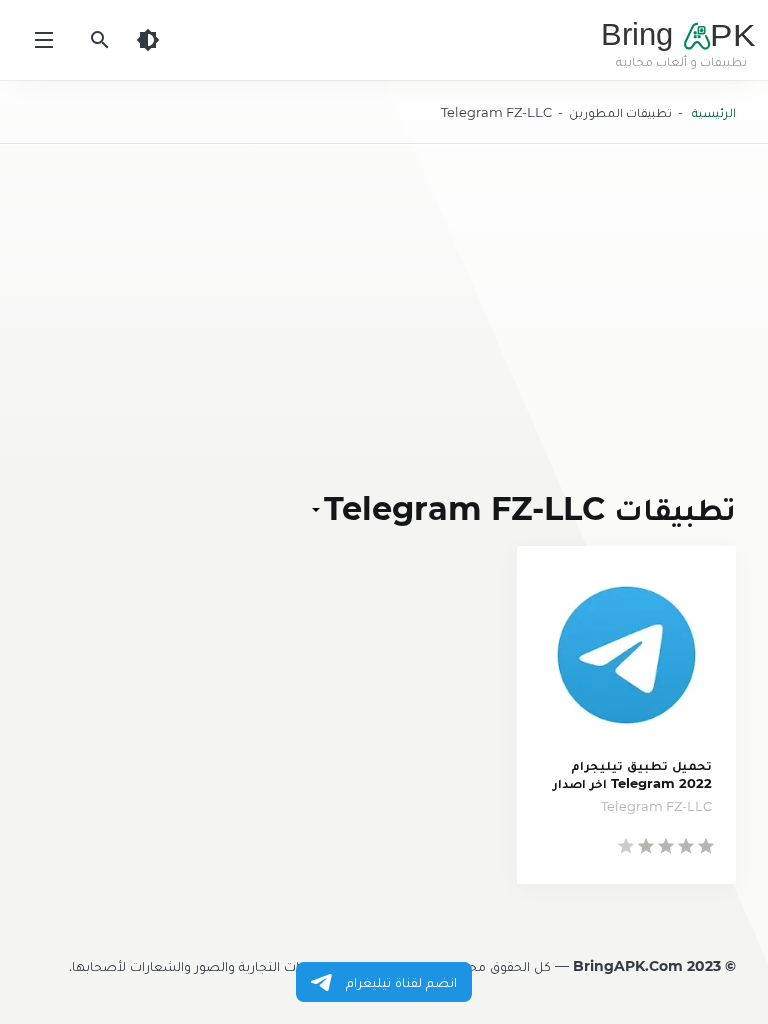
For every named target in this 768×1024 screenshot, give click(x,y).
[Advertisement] (384, 316)
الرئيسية (714, 112)
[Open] (318, 509)
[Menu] (44, 40)
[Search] (100, 40)
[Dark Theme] (148, 40)
